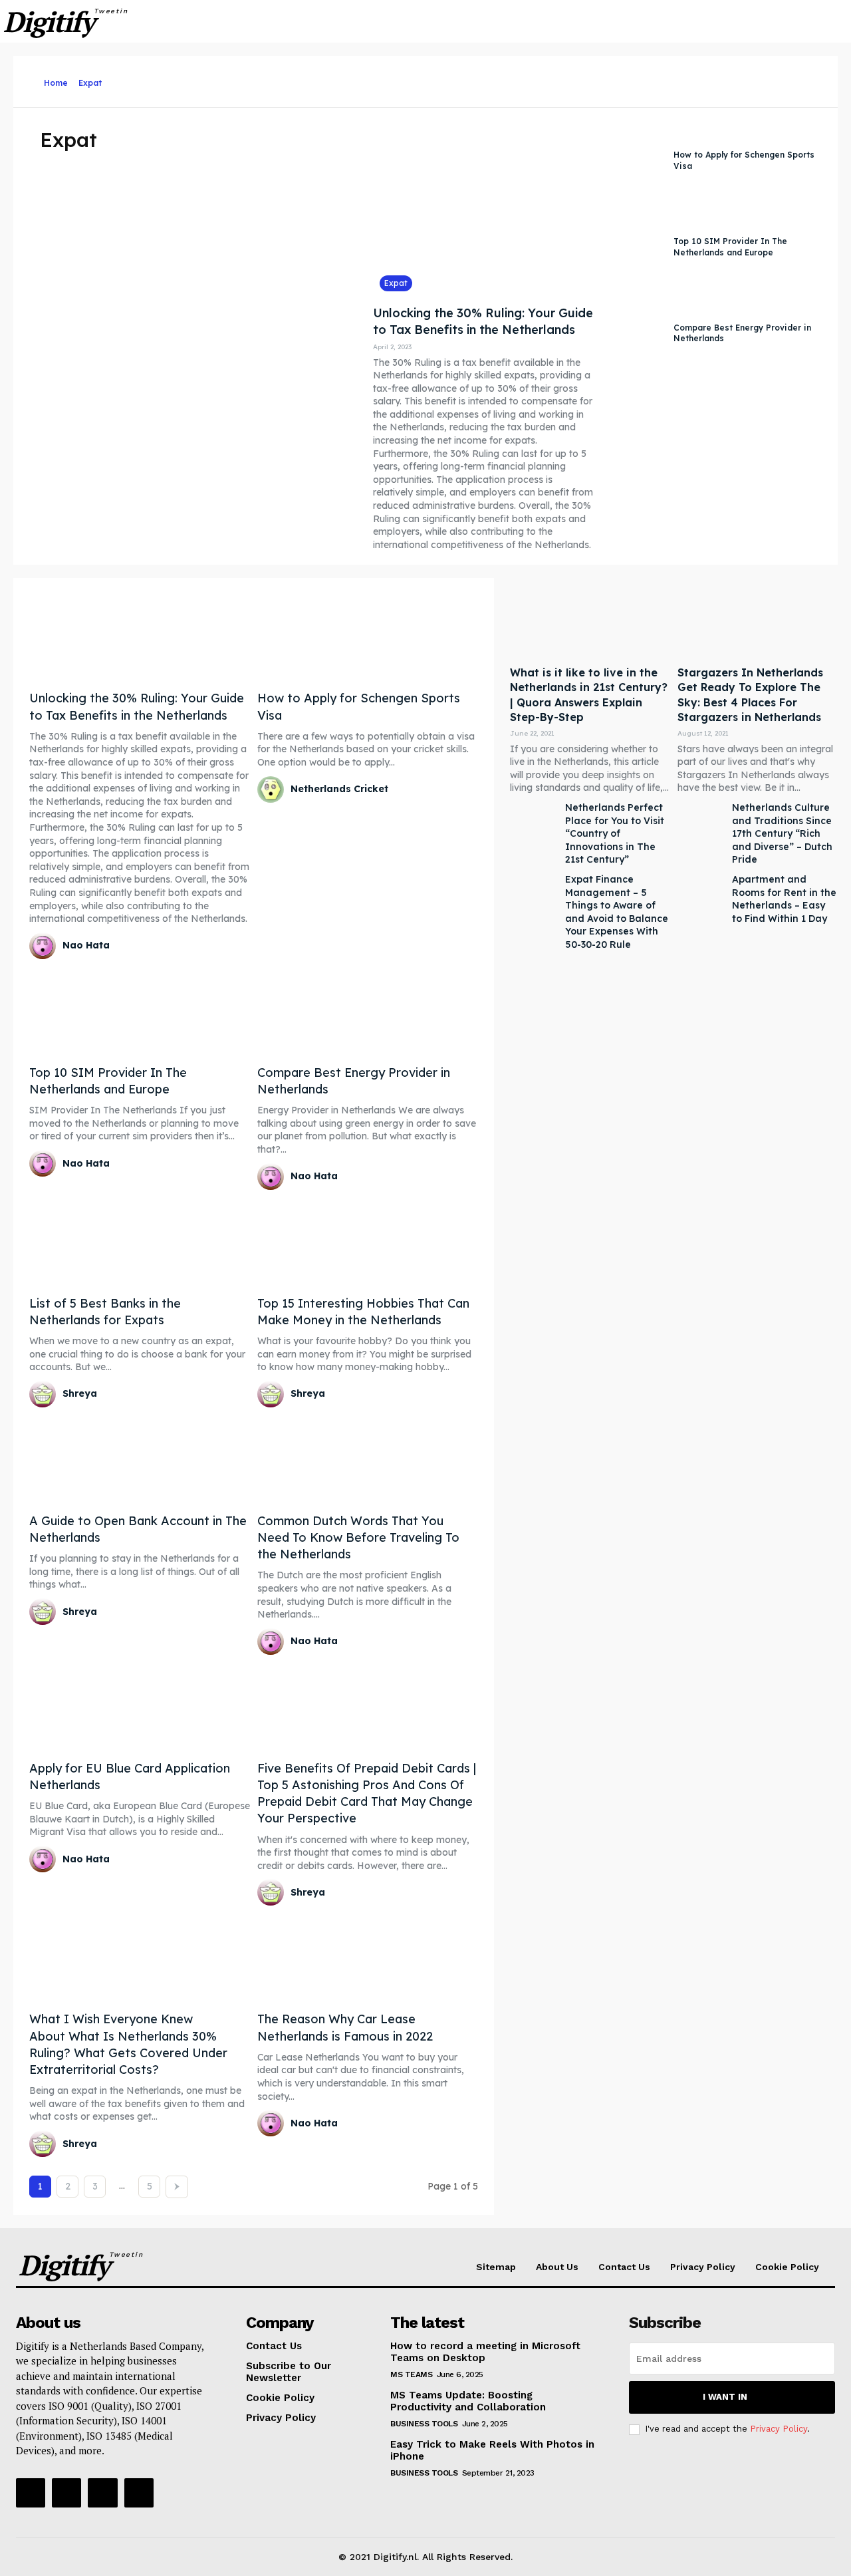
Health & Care (724, 79)
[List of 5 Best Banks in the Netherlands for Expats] (140, 1241)
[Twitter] (139, 2493)
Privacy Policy (779, 2429)
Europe (479, 79)
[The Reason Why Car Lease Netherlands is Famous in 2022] (368, 1956)
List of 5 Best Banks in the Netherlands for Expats (105, 1312)
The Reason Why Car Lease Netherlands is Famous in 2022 (345, 2027)
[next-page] (177, 2187)
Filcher (589, 79)
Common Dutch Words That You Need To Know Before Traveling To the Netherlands (358, 1537)
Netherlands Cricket (339, 789)
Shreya (80, 1393)
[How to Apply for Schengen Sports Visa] (634, 161)
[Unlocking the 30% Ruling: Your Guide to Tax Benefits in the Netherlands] (484, 210)
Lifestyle (829, 79)
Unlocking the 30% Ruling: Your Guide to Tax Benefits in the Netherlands (483, 321)
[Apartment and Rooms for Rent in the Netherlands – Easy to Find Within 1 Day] (701, 900)
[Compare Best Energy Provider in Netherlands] (634, 334)
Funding (671, 79)
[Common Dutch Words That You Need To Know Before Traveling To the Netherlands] (368, 1458)
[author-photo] (45, 946)
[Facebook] (31, 2493)
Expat (553, 79)
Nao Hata (86, 945)
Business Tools (380, 79)
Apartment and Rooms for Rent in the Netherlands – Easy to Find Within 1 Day (784, 899)
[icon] (33, 83)
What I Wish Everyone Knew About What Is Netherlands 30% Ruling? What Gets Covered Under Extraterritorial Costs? (128, 2044)
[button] (818, 21)
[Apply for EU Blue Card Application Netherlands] (140, 1706)
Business (324, 79)
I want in (725, 2397)
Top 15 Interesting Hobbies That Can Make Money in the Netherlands (363, 1312)
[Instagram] (66, 2493)
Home (56, 83)
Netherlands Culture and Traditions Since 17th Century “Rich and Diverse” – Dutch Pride (782, 833)
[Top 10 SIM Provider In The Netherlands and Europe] (634, 247)
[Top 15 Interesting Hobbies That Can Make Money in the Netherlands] (368, 1241)
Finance (629, 79)
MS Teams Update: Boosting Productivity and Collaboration (468, 2401)
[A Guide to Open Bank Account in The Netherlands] (140, 1458)
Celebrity (436, 79)
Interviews (782, 79)
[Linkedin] (102, 2493)
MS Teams (411, 2374)
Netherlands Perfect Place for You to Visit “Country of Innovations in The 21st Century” (615, 833)
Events (518, 79)
